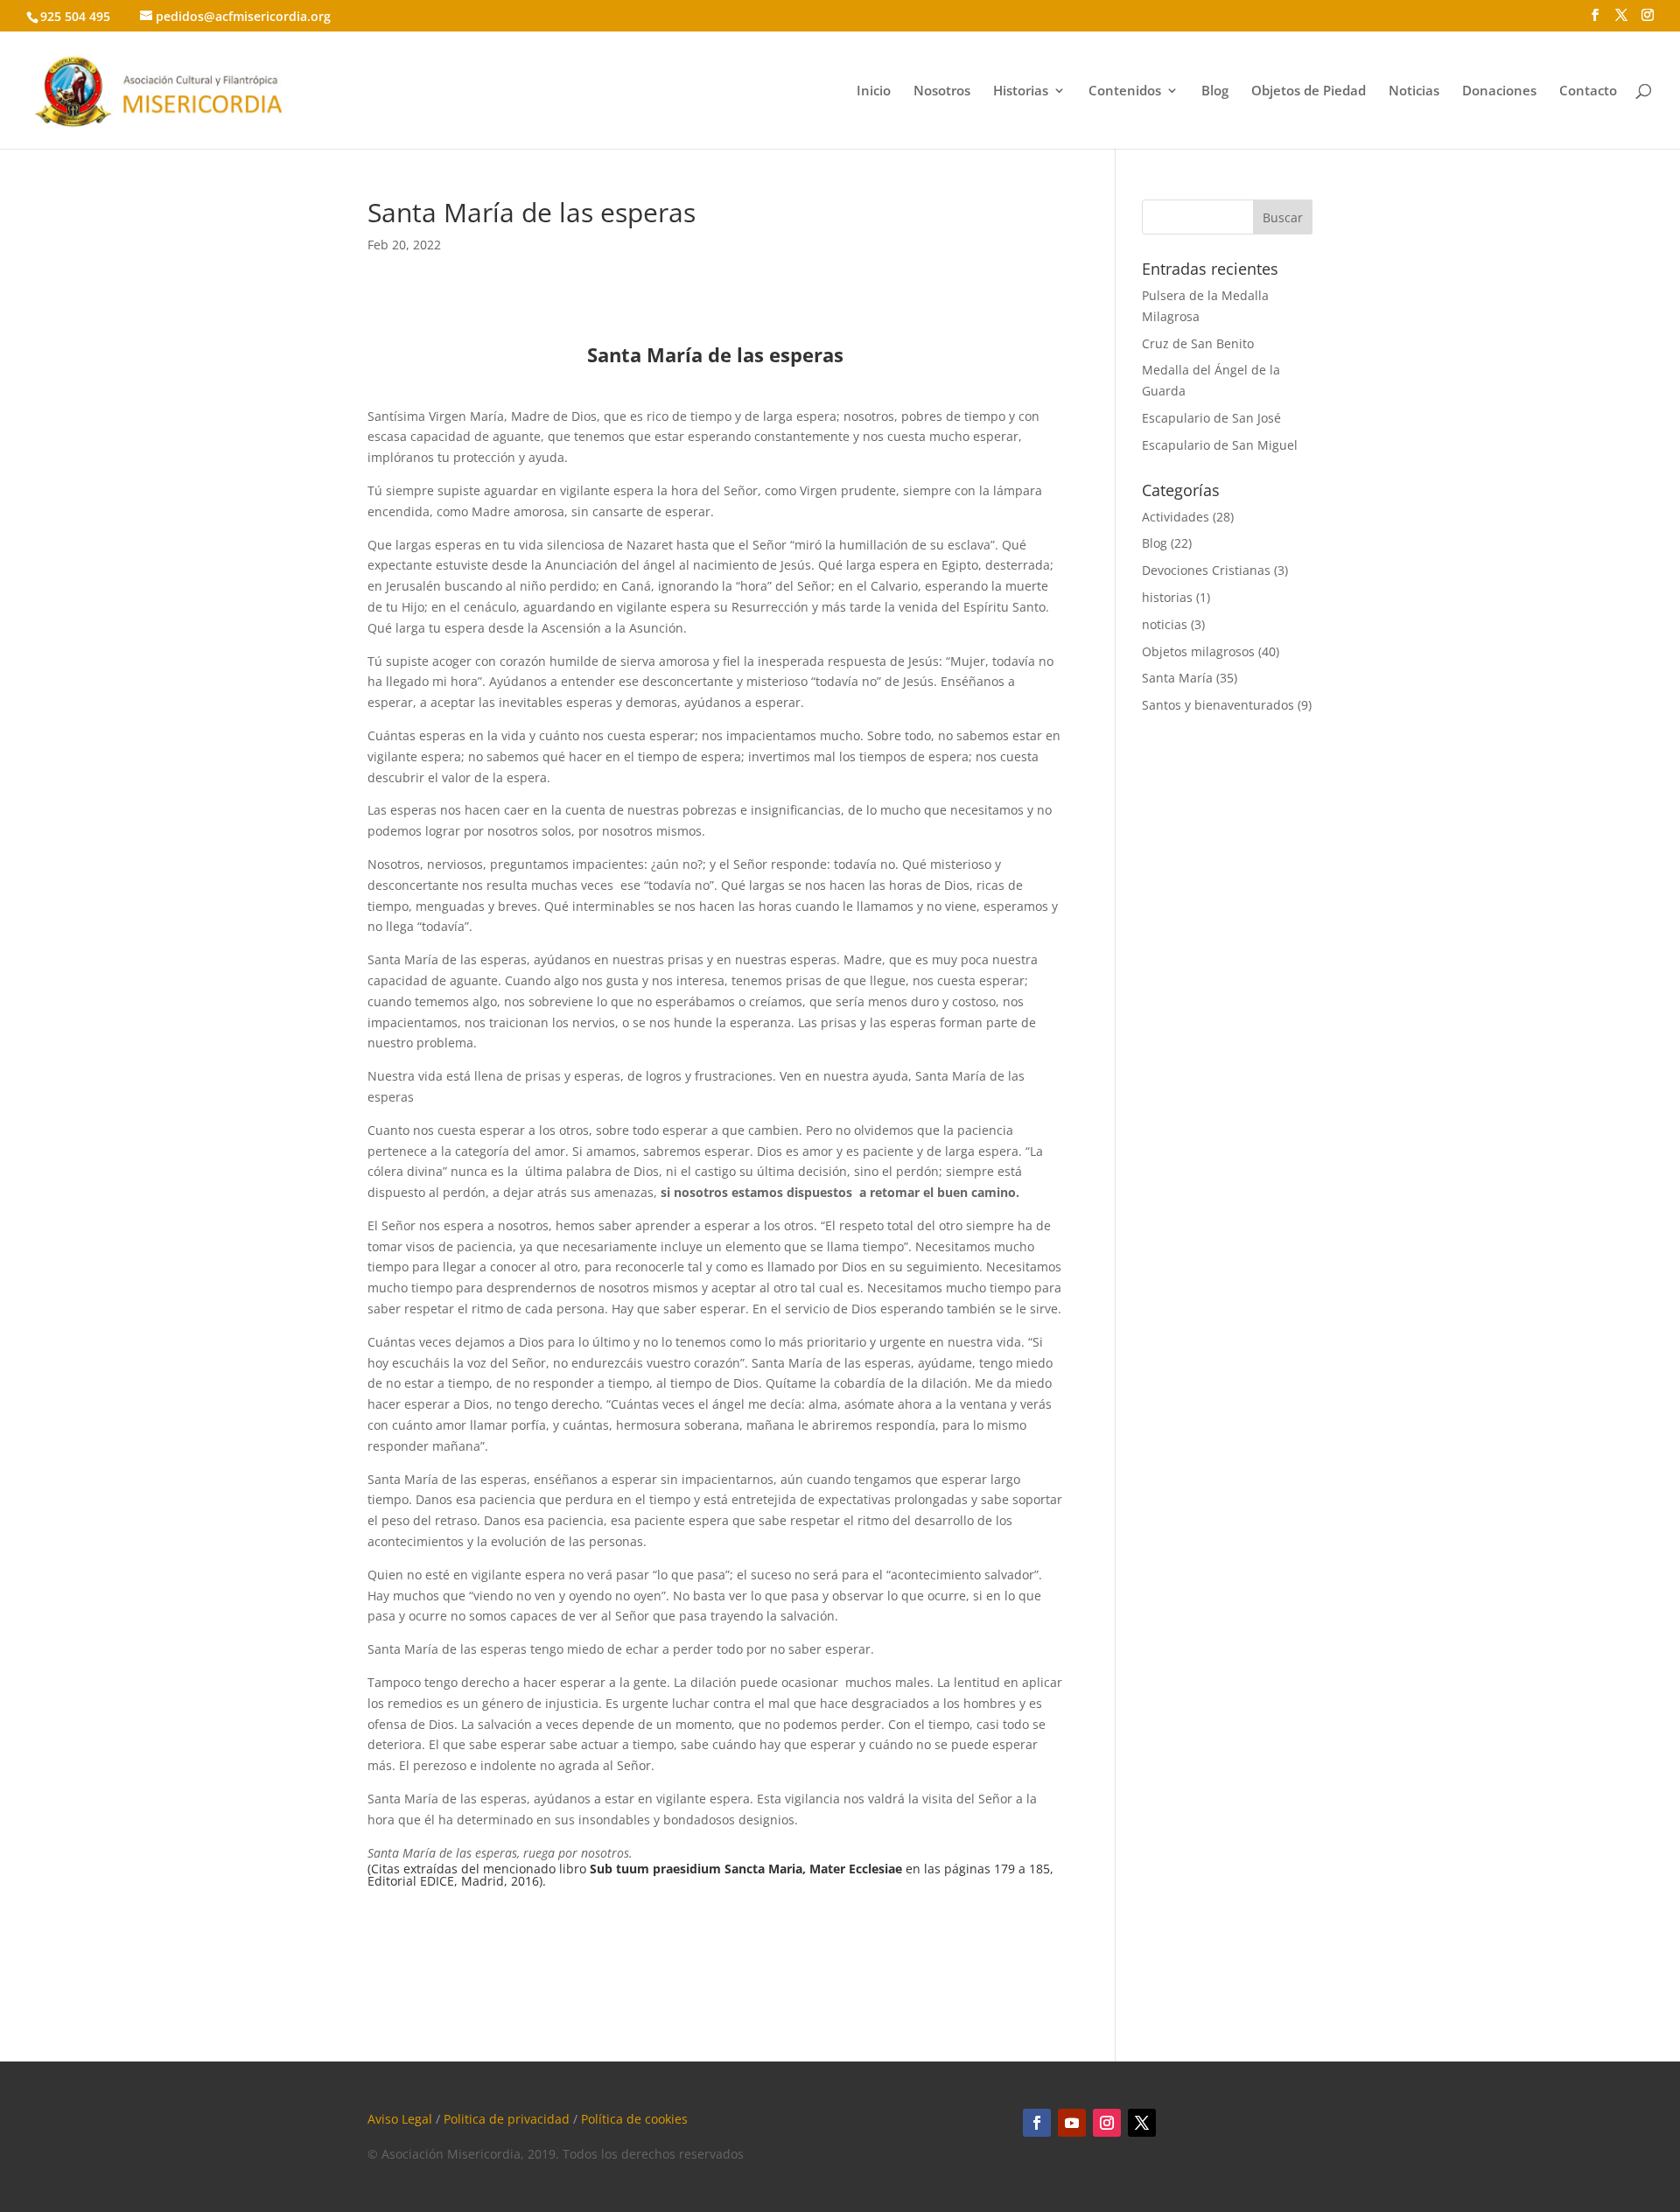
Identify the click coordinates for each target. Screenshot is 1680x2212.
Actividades (1176, 517)
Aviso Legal (400, 2119)
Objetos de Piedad (1309, 91)
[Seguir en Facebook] (1037, 2123)
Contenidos (1125, 91)
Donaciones (1499, 91)
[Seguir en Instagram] (1107, 2123)
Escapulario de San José (1211, 418)
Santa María (1177, 678)
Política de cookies (634, 2119)
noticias (1165, 624)
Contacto (1588, 91)
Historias (1021, 91)
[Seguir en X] (1142, 2123)
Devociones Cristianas (1206, 570)
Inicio (874, 91)
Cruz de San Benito (1198, 343)
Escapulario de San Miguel (1220, 445)
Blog (1215, 91)
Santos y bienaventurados (1218, 705)
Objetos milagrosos (1198, 651)
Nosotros (942, 91)
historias (1167, 597)
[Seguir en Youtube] (1072, 2123)
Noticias (1414, 91)
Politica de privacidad (507, 2119)
